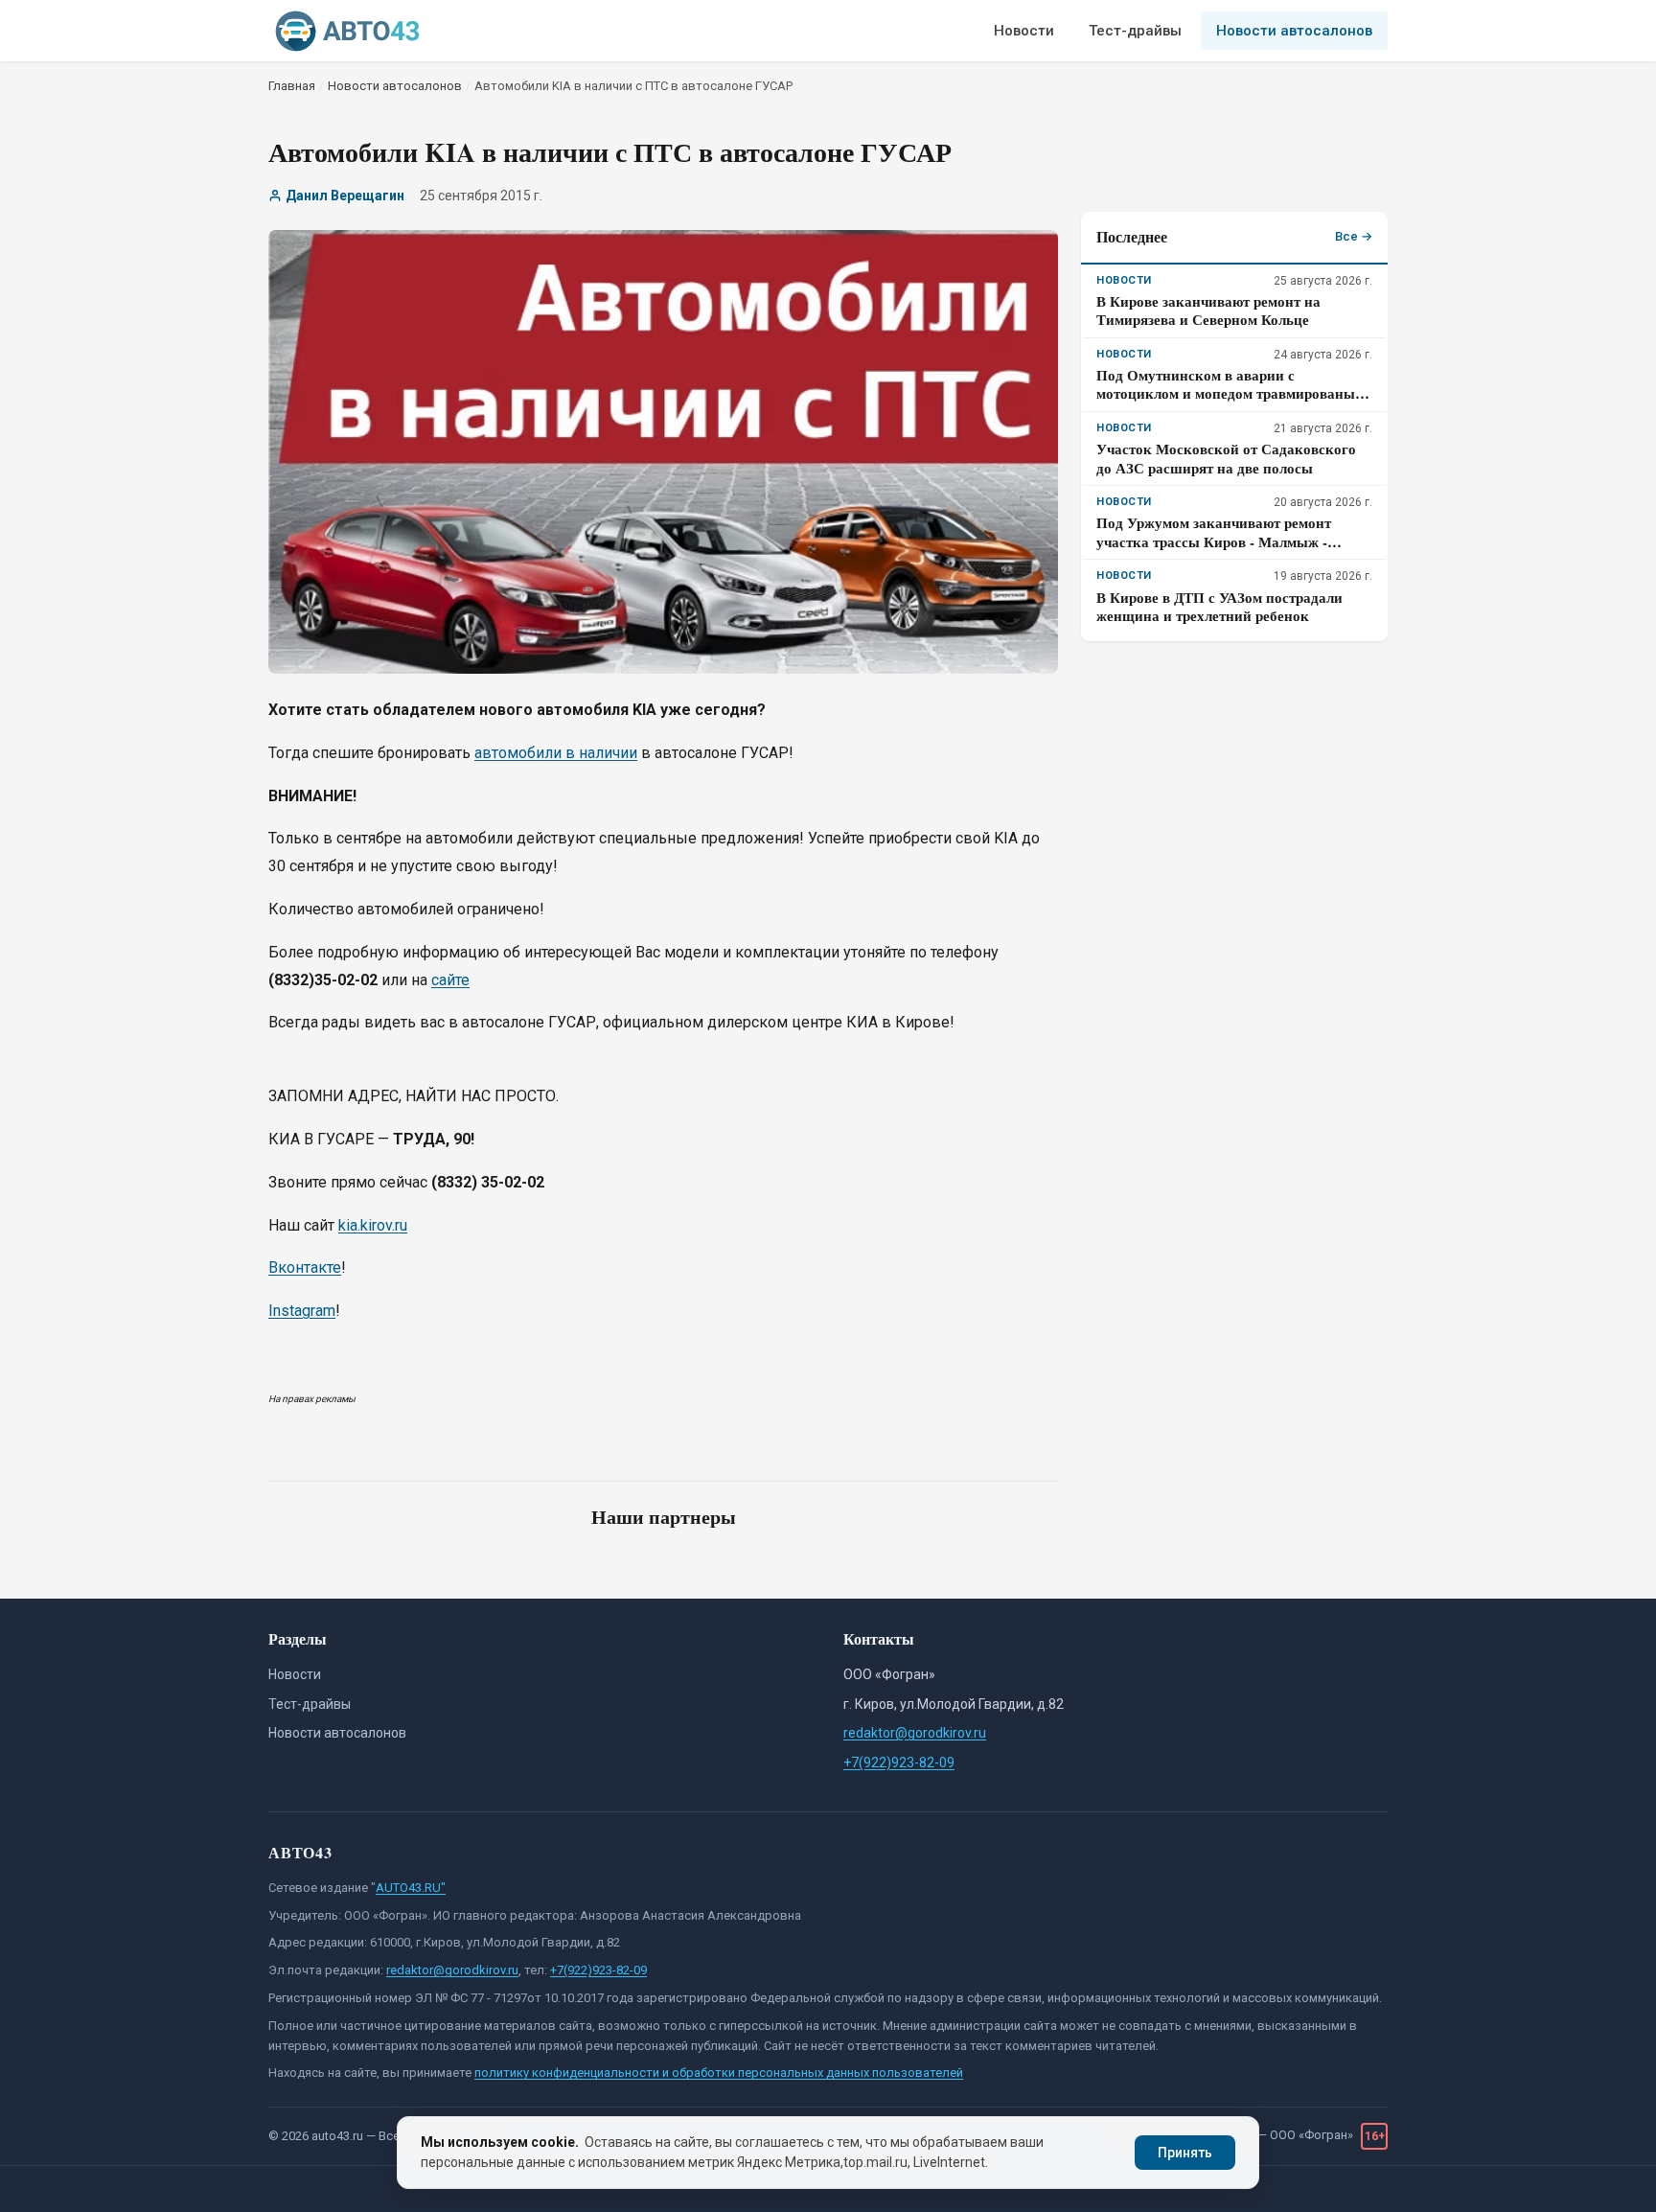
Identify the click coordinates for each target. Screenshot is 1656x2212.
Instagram (302, 1311)
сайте (450, 980)
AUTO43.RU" (411, 1888)
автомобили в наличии (556, 753)
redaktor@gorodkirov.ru (915, 1733)
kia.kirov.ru (373, 1225)
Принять (1185, 2153)
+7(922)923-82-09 (899, 1763)
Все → (1354, 236)
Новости (1024, 31)
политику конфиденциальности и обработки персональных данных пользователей (719, 2073)
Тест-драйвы (1135, 31)
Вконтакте (305, 1267)
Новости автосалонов (1294, 31)
